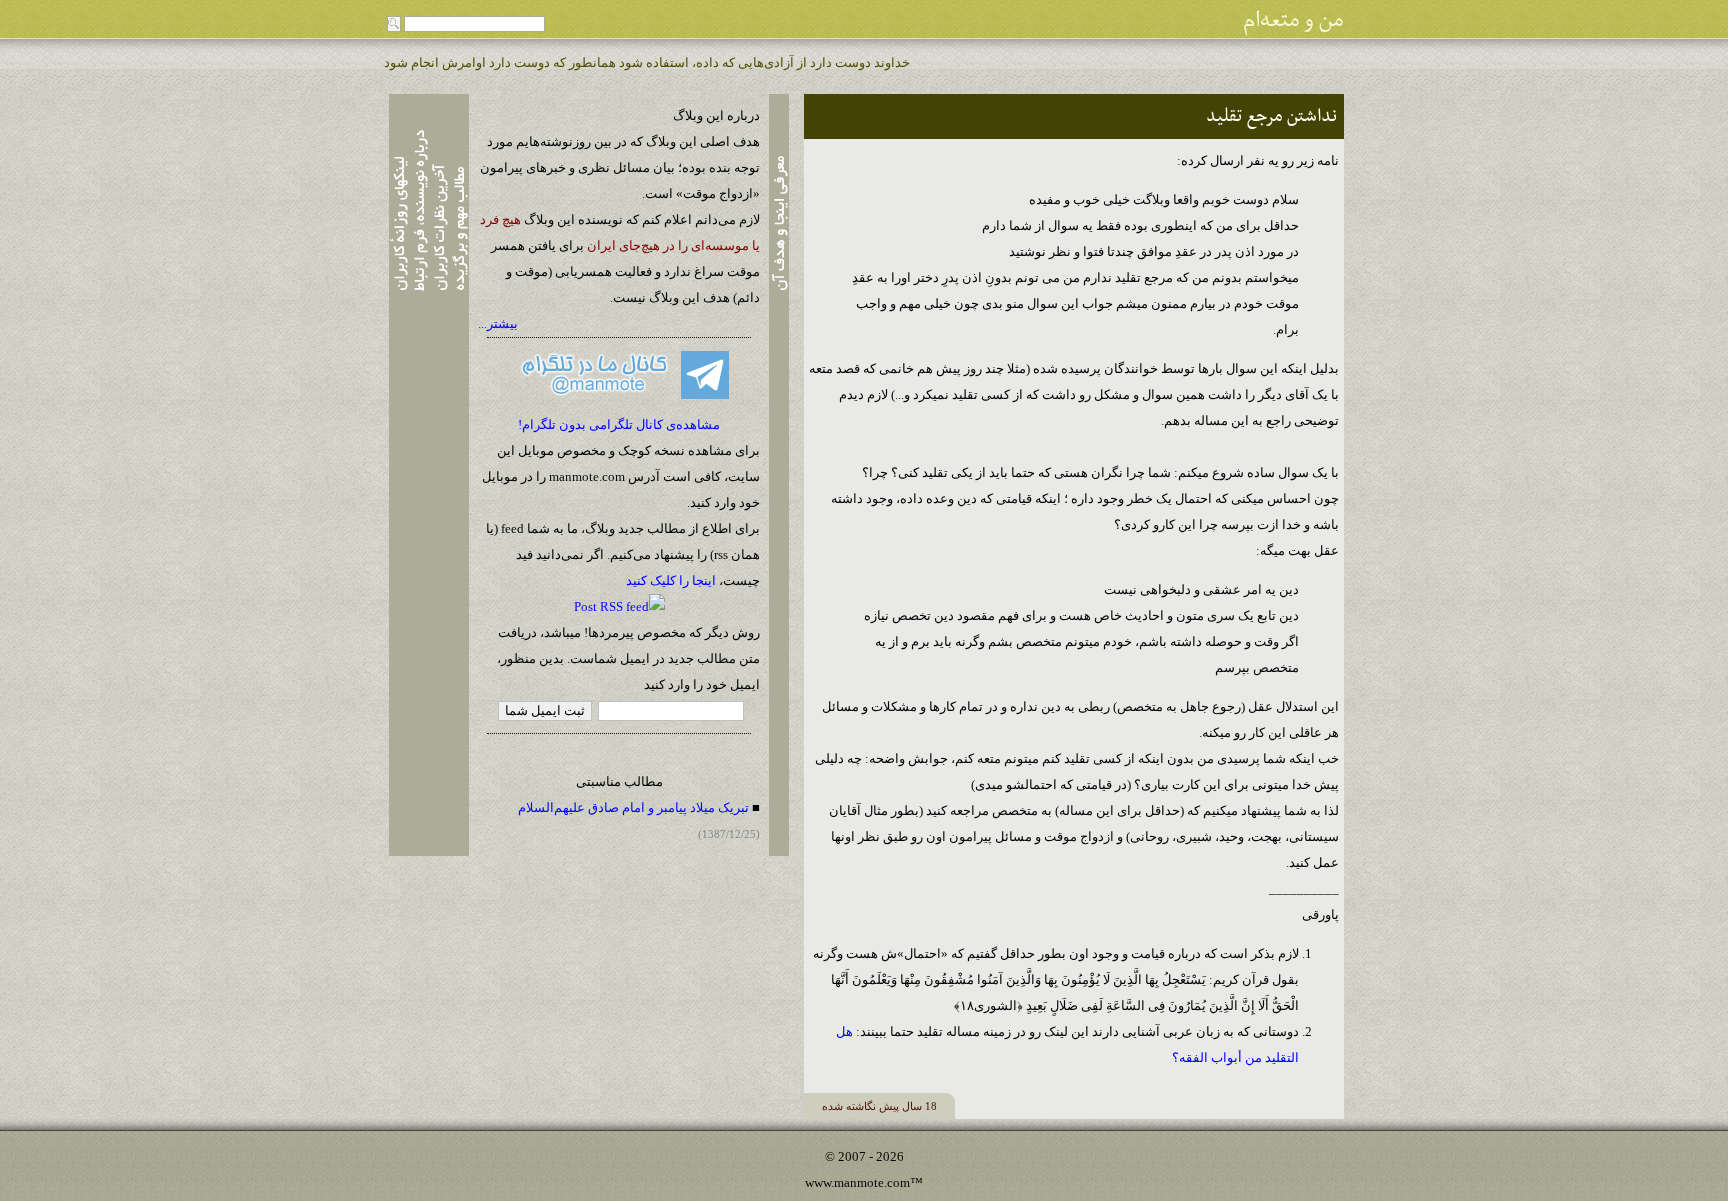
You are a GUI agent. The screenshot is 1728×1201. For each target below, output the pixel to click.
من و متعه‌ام (1293, 20)
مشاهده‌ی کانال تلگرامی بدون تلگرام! (619, 424)
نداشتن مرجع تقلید (1271, 116)
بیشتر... (498, 323)
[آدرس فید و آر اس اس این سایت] (619, 606)
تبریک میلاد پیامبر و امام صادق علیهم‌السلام (633, 807)
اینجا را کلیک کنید (671, 580)
